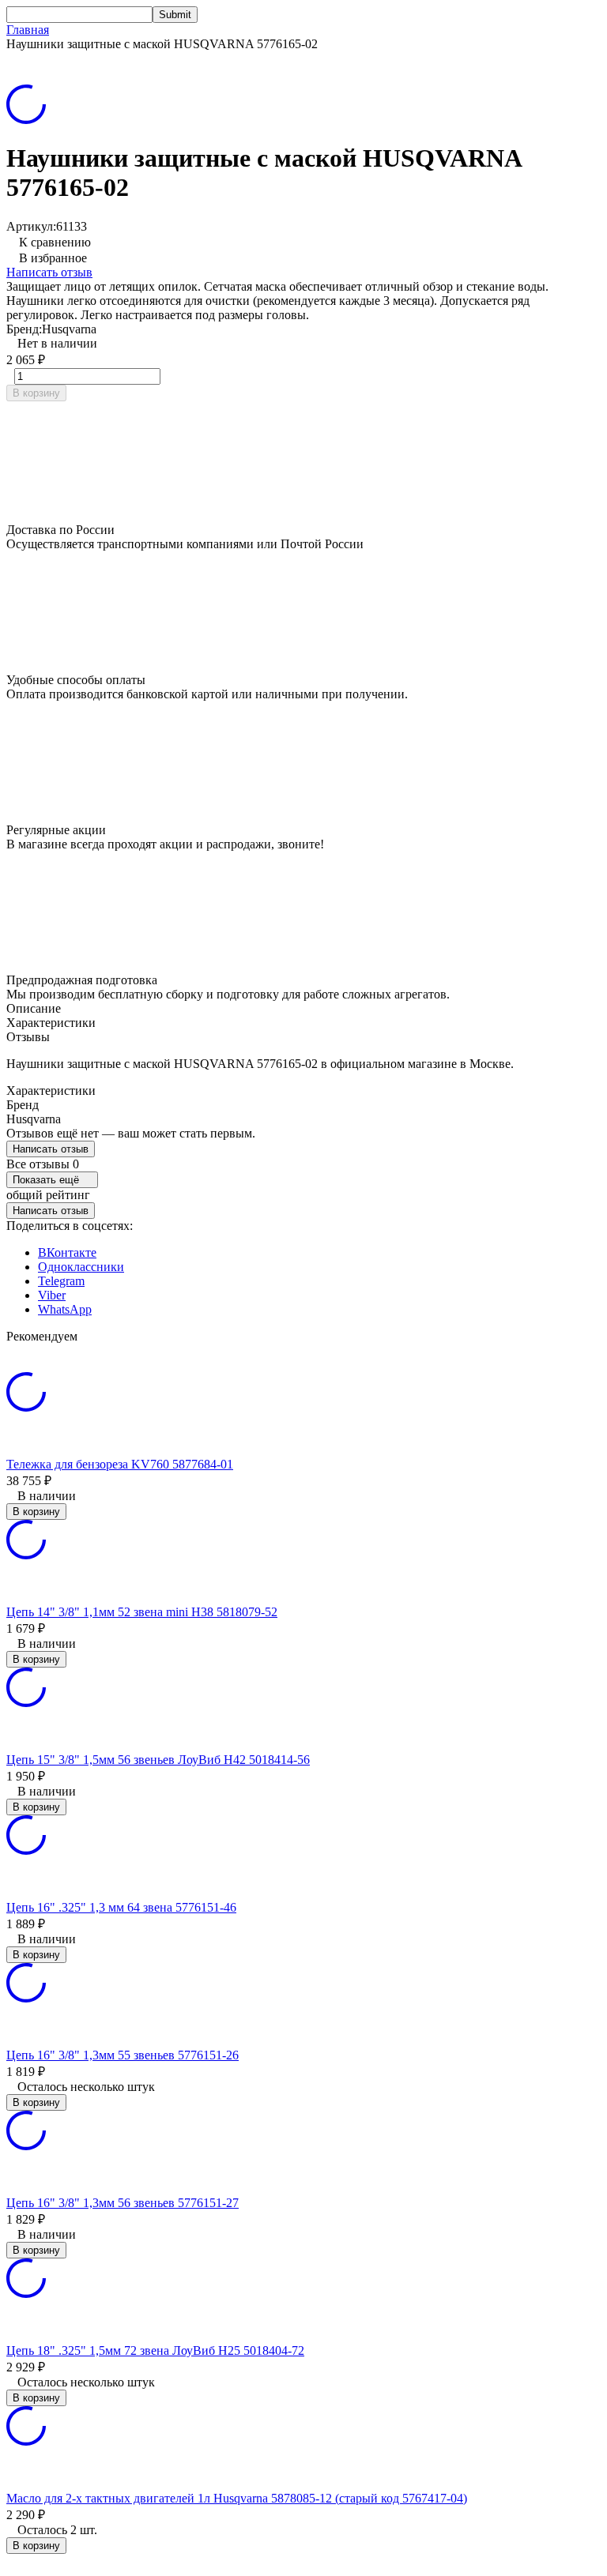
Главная (28, 30)
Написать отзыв (49, 272)
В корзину (36, 393)
